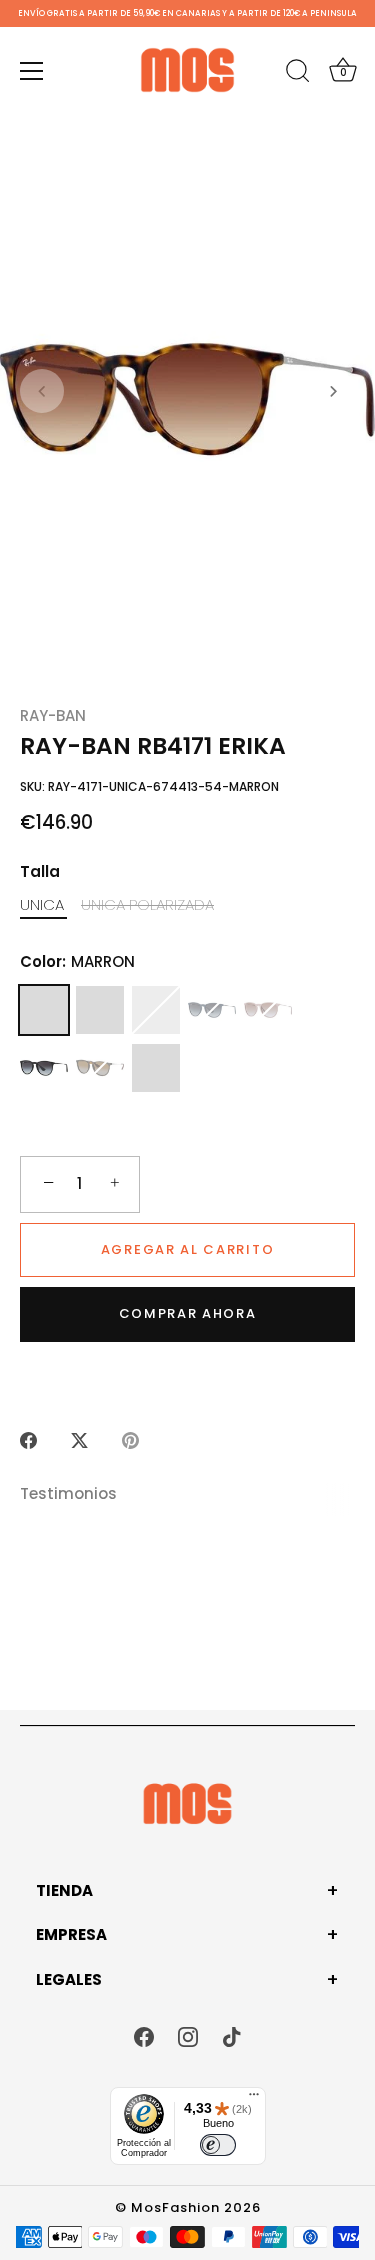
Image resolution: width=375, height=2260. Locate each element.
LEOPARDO (100, 1068)
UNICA (42, 905)
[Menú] (32, 71)
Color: (77, 962)
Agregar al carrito (187, 1249)
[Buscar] (298, 74)
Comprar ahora (188, 1313)
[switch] (218, 2145)
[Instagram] (188, 2035)
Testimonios (68, 1493)
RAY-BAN (53, 715)
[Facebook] (144, 2035)
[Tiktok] (232, 2035)
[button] (42, 391)
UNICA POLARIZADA (147, 905)
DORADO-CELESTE (156, 1010)
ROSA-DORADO (100, 1010)
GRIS (156, 1068)
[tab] (78, 1494)
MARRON (44, 1010)
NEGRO (44, 1068)
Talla (40, 872)
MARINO (212, 1010)
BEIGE (268, 1010)
